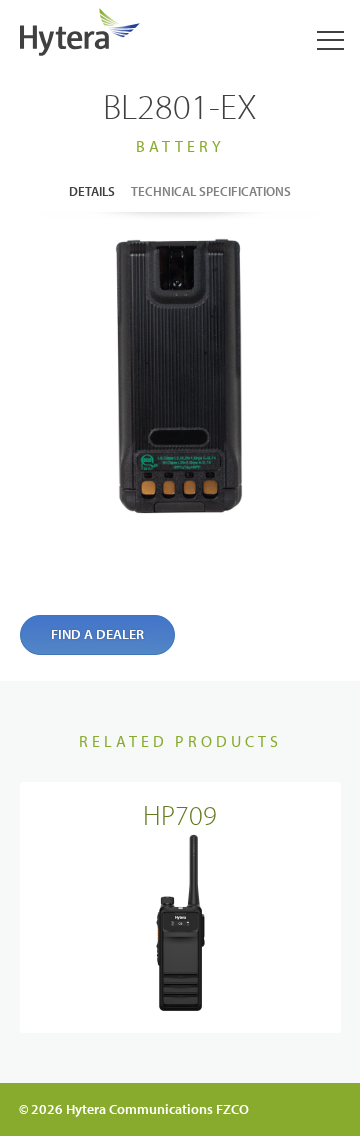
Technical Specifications (211, 191)
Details (92, 191)
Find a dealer (97, 634)
